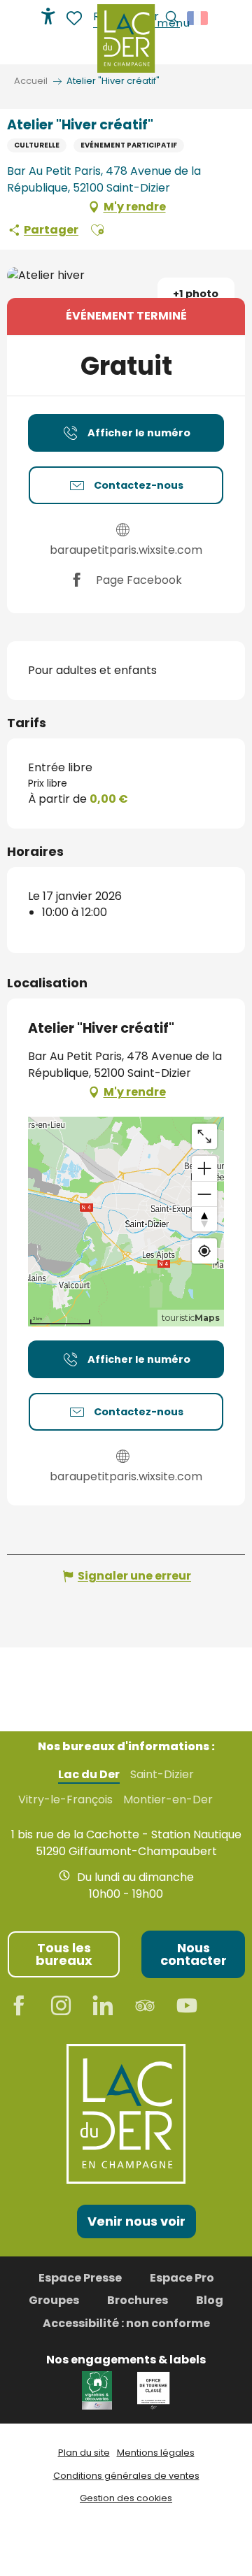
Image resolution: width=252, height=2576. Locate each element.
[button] (97, 230)
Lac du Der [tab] (89, 1775)
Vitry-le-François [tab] (65, 1800)
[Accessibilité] (48, 16)
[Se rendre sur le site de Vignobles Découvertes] (99, 2390)
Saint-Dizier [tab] (162, 1775)
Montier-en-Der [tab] (168, 1800)
